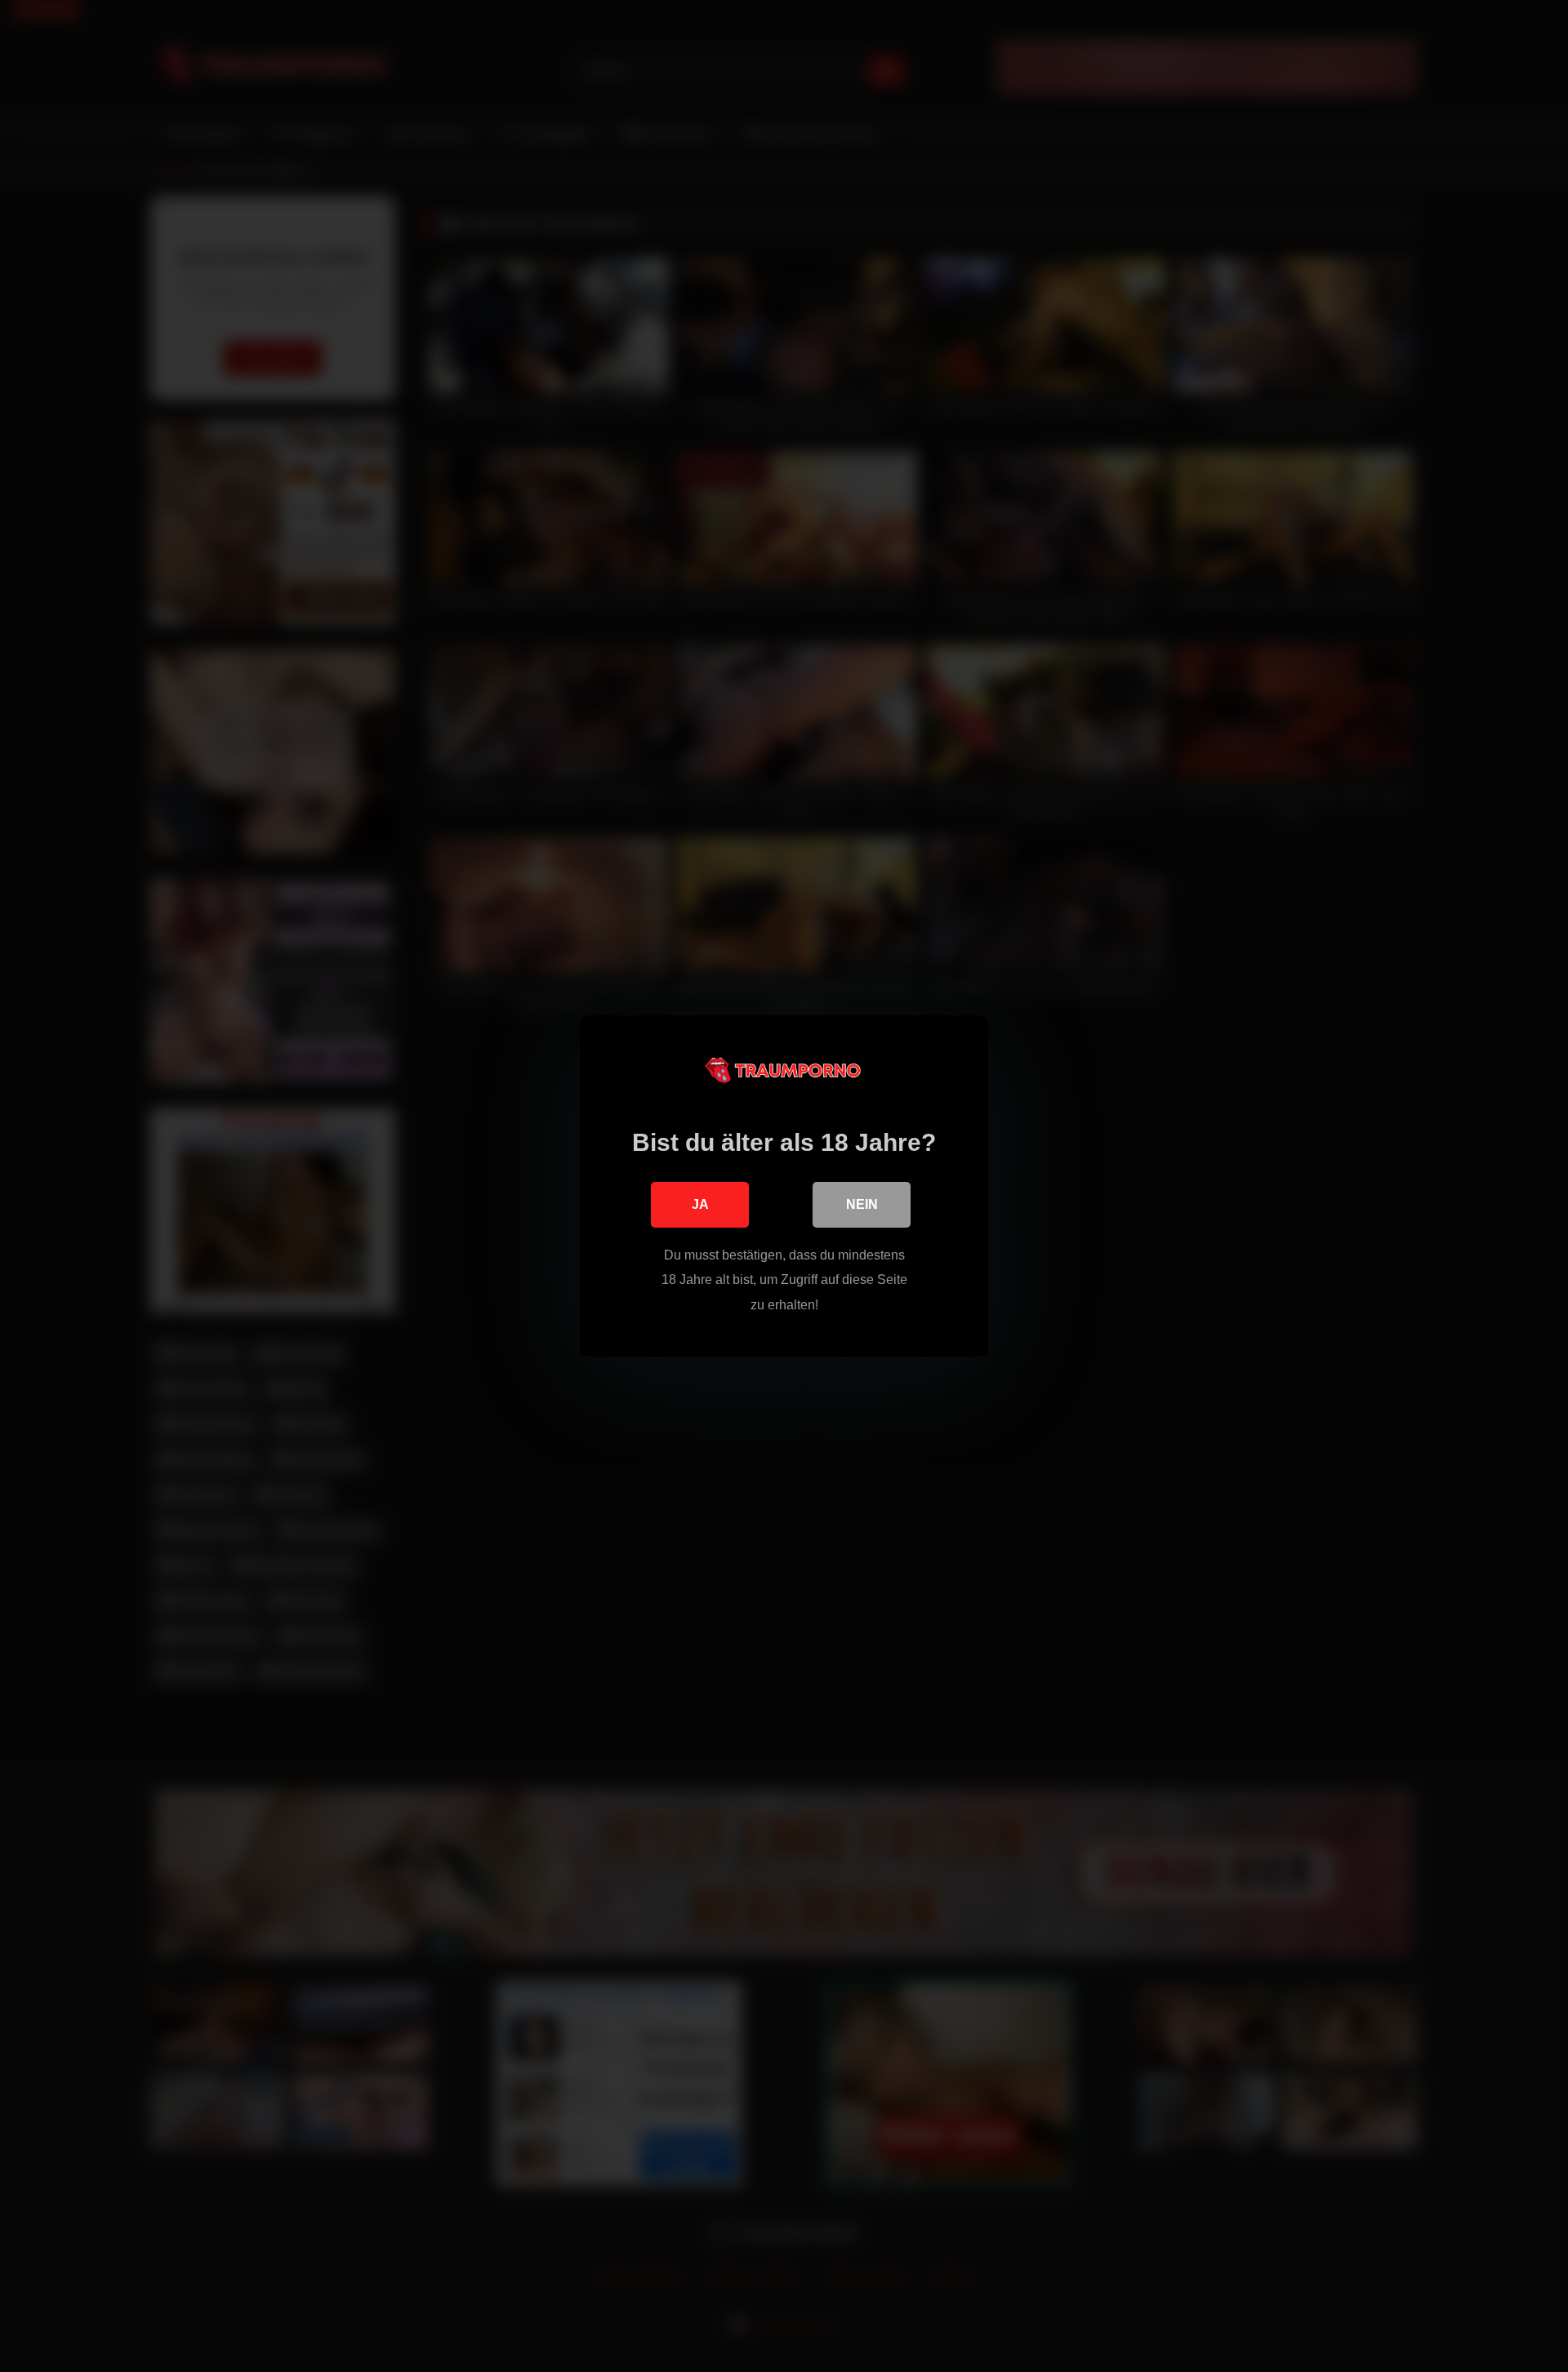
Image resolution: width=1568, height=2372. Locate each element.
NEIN (862, 1204)
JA (700, 1204)
